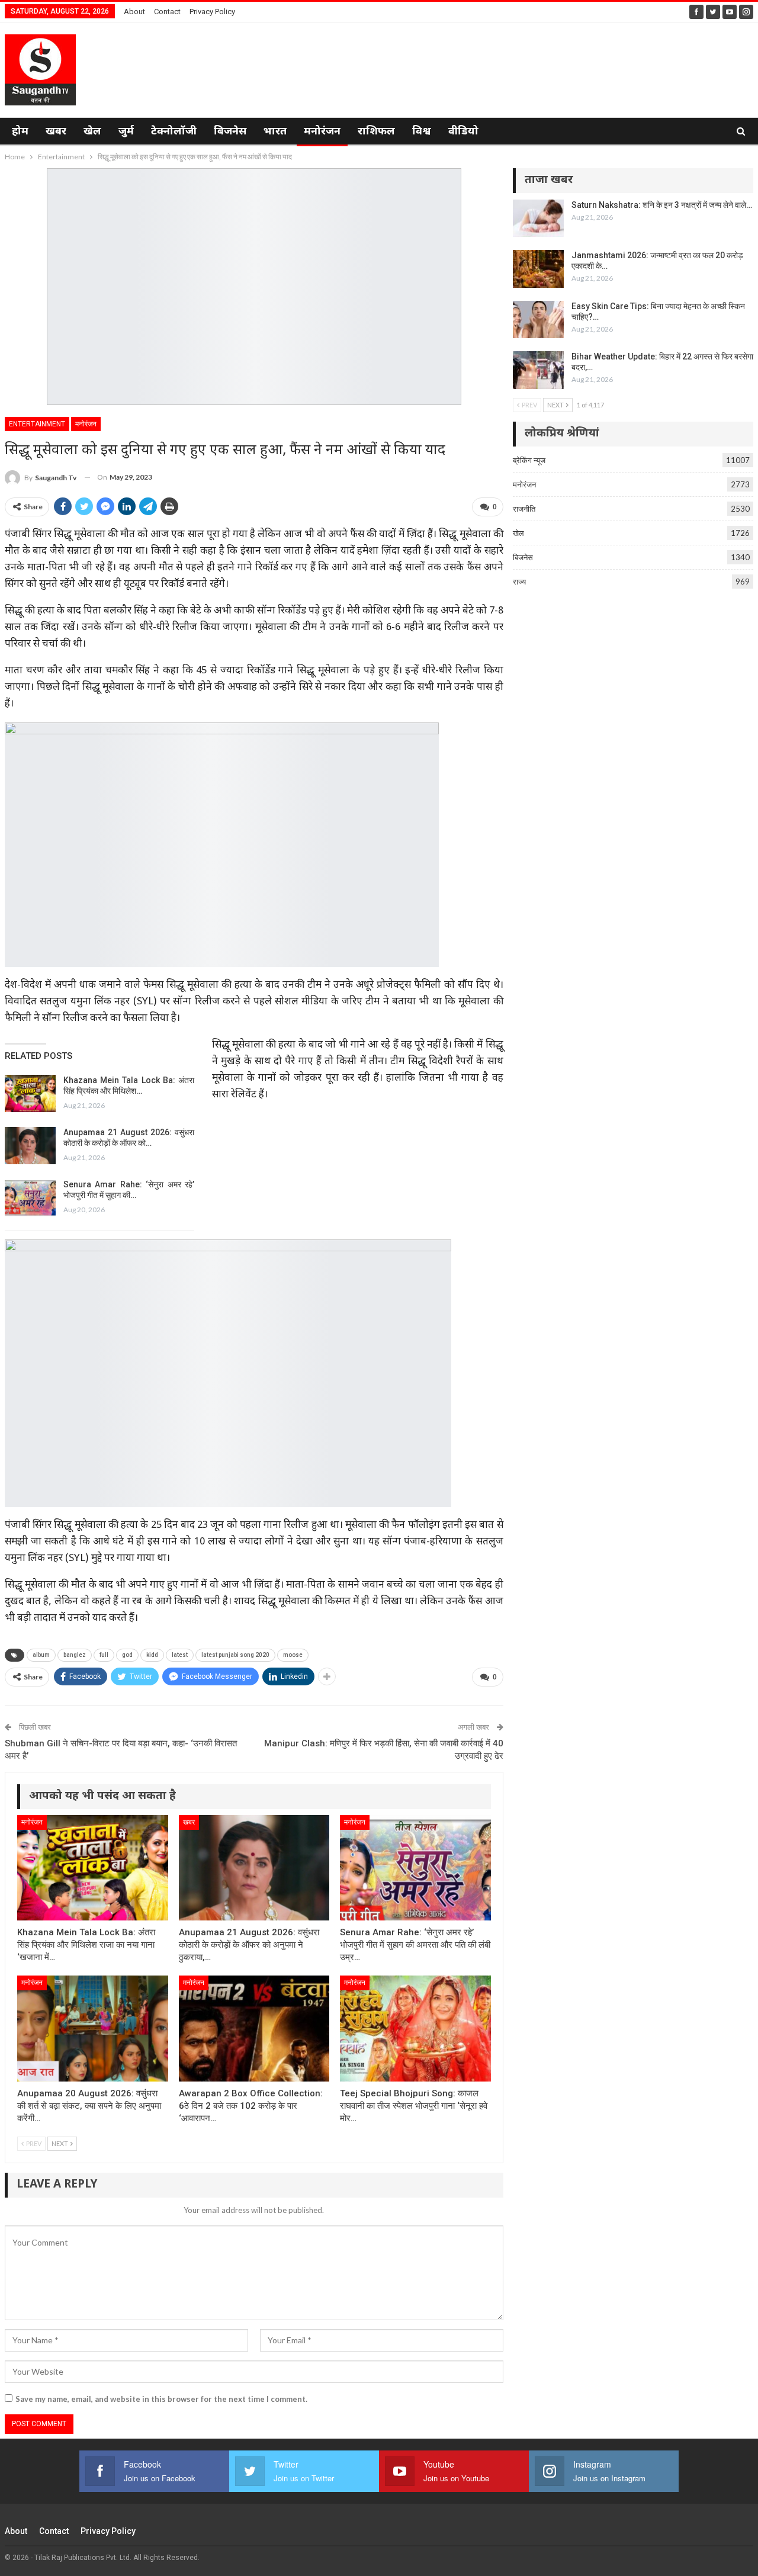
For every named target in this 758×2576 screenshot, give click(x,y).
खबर (56, 132)
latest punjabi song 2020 (235, 1655)
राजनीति (524, 509)
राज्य (519, 582)
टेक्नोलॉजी (174, 132)
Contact (167, 12)
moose (293, 1655)
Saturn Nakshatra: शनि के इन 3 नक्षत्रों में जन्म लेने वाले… (662, 205)
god (127, 1655)
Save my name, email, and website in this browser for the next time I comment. (161, 2399)
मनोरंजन (322, 132)
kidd (152, 1655)
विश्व (422, 132)
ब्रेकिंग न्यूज (529, 460)
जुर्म (126, 132)
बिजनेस (230, 132)
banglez (75, 1655)
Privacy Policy (212, 12)
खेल (92, 132)
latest (180, 1655)
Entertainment (37, 424)
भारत (275, 132)
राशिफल (376, 132)
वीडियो (463, 132)
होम (20, 132)
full (104, 1655)
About (134, 12)
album (41, 1655)
